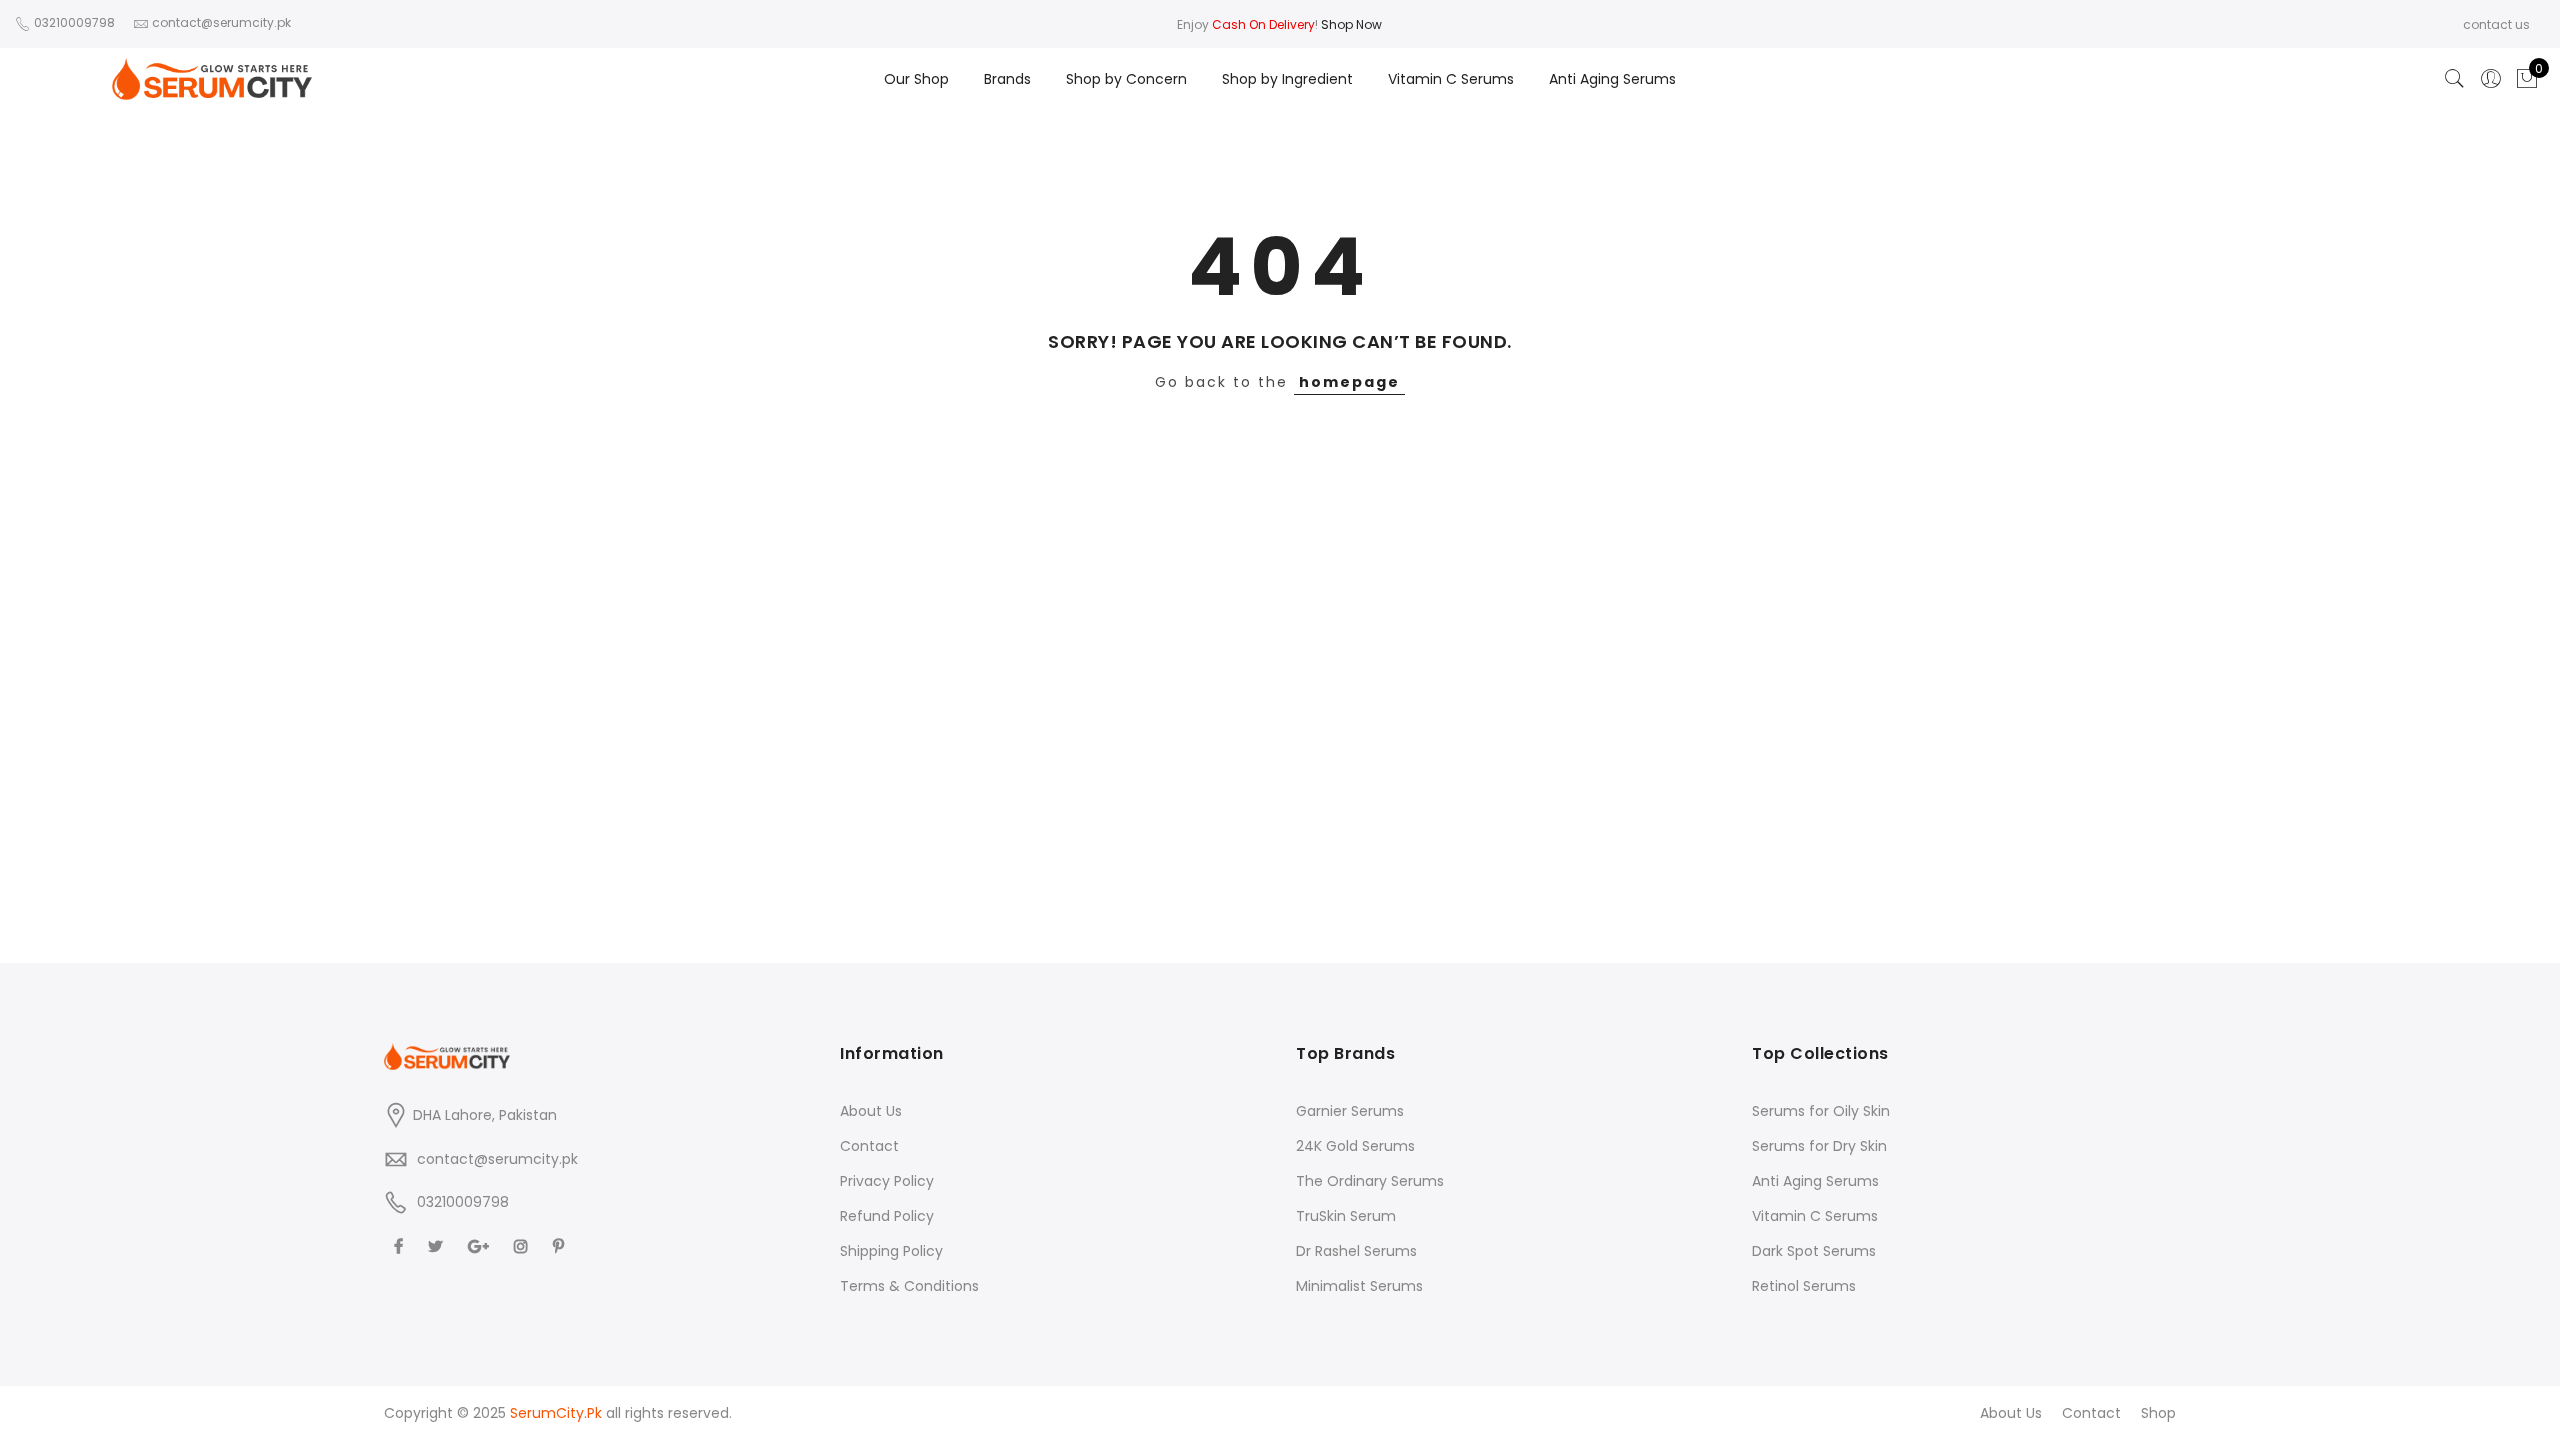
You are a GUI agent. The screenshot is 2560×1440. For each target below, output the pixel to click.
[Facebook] (401, 1245)
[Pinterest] (561, 1245)
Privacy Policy (887, 1181)
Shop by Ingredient (1287, 79)
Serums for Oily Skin (1821, 1111)
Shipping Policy (891, 1251)
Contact (869, 1146)
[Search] (2455, 79)
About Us (871, 1111)
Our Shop (916, 79)
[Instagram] (523, 1245)
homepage (1349, 382)
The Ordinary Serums (1370, 1181)
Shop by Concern (1126, 79)
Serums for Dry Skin (1819, 1146)
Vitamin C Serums (1451, 79)
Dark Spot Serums (1814, 1251)
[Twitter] (438, 1245)
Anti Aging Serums (1612, 79)
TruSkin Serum (1346, 1216)
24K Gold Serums (1355, 1146)
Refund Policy (887, 1216)
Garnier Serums (1350, 1111)
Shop (2158, 1413)
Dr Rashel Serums (1356, 1251)
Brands (1007, 79)
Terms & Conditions (909, 1286)
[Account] (2491, 79)
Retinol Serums (1804, 1286)
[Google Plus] (481, 1245)
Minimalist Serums (1359, 1286)
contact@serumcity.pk (497, 1159)
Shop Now (1351, 24)
